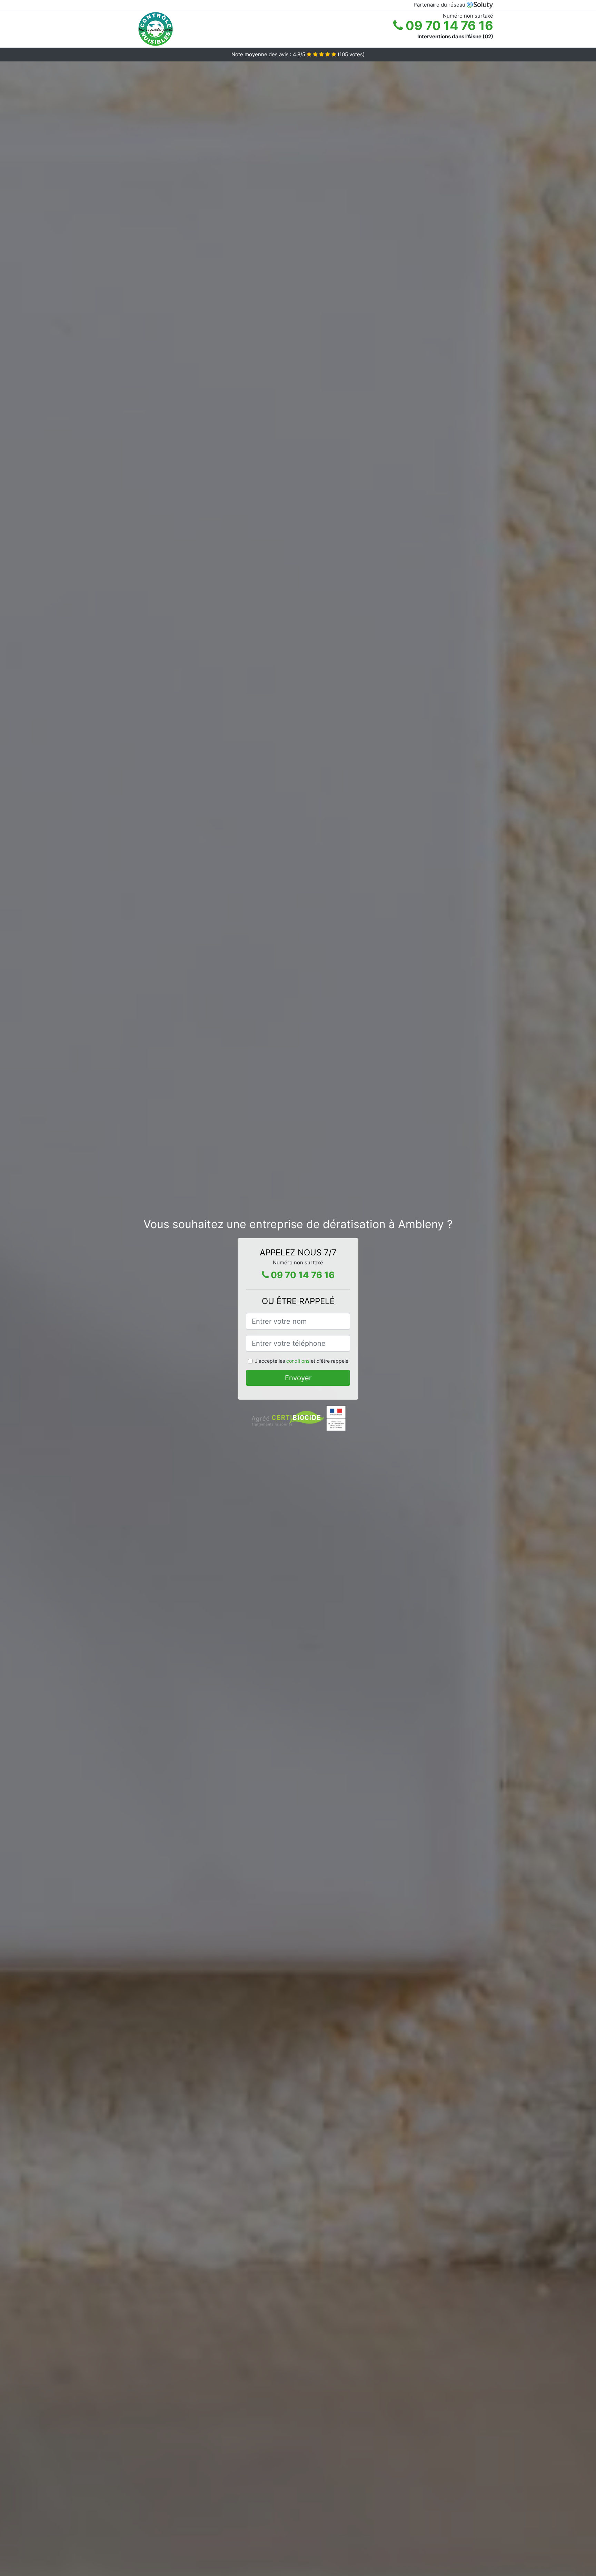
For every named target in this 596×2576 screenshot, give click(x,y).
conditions (298, 1361)
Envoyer (298, 1378)
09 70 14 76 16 (448, 26)
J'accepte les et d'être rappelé (302, 1361)
